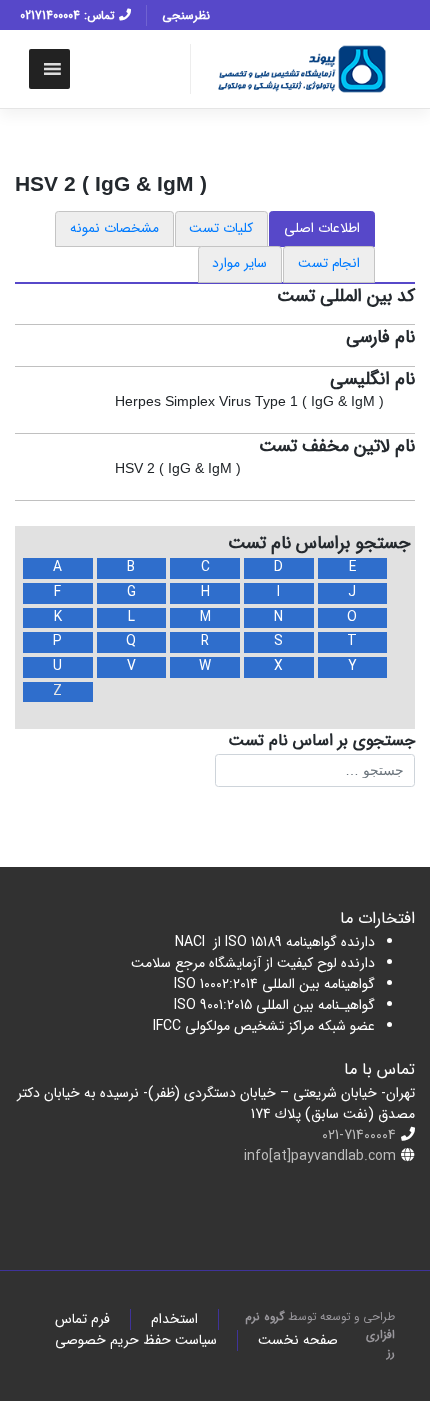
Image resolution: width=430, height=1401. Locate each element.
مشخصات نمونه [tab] (114, 228)
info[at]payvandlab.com (320, 1156)
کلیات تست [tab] (221, 228)
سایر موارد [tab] (239, 263)
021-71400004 (359, 1135)
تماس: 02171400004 (69, 15)
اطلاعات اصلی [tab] (322, 228)
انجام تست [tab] (329, 263)
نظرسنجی (186, 15)
